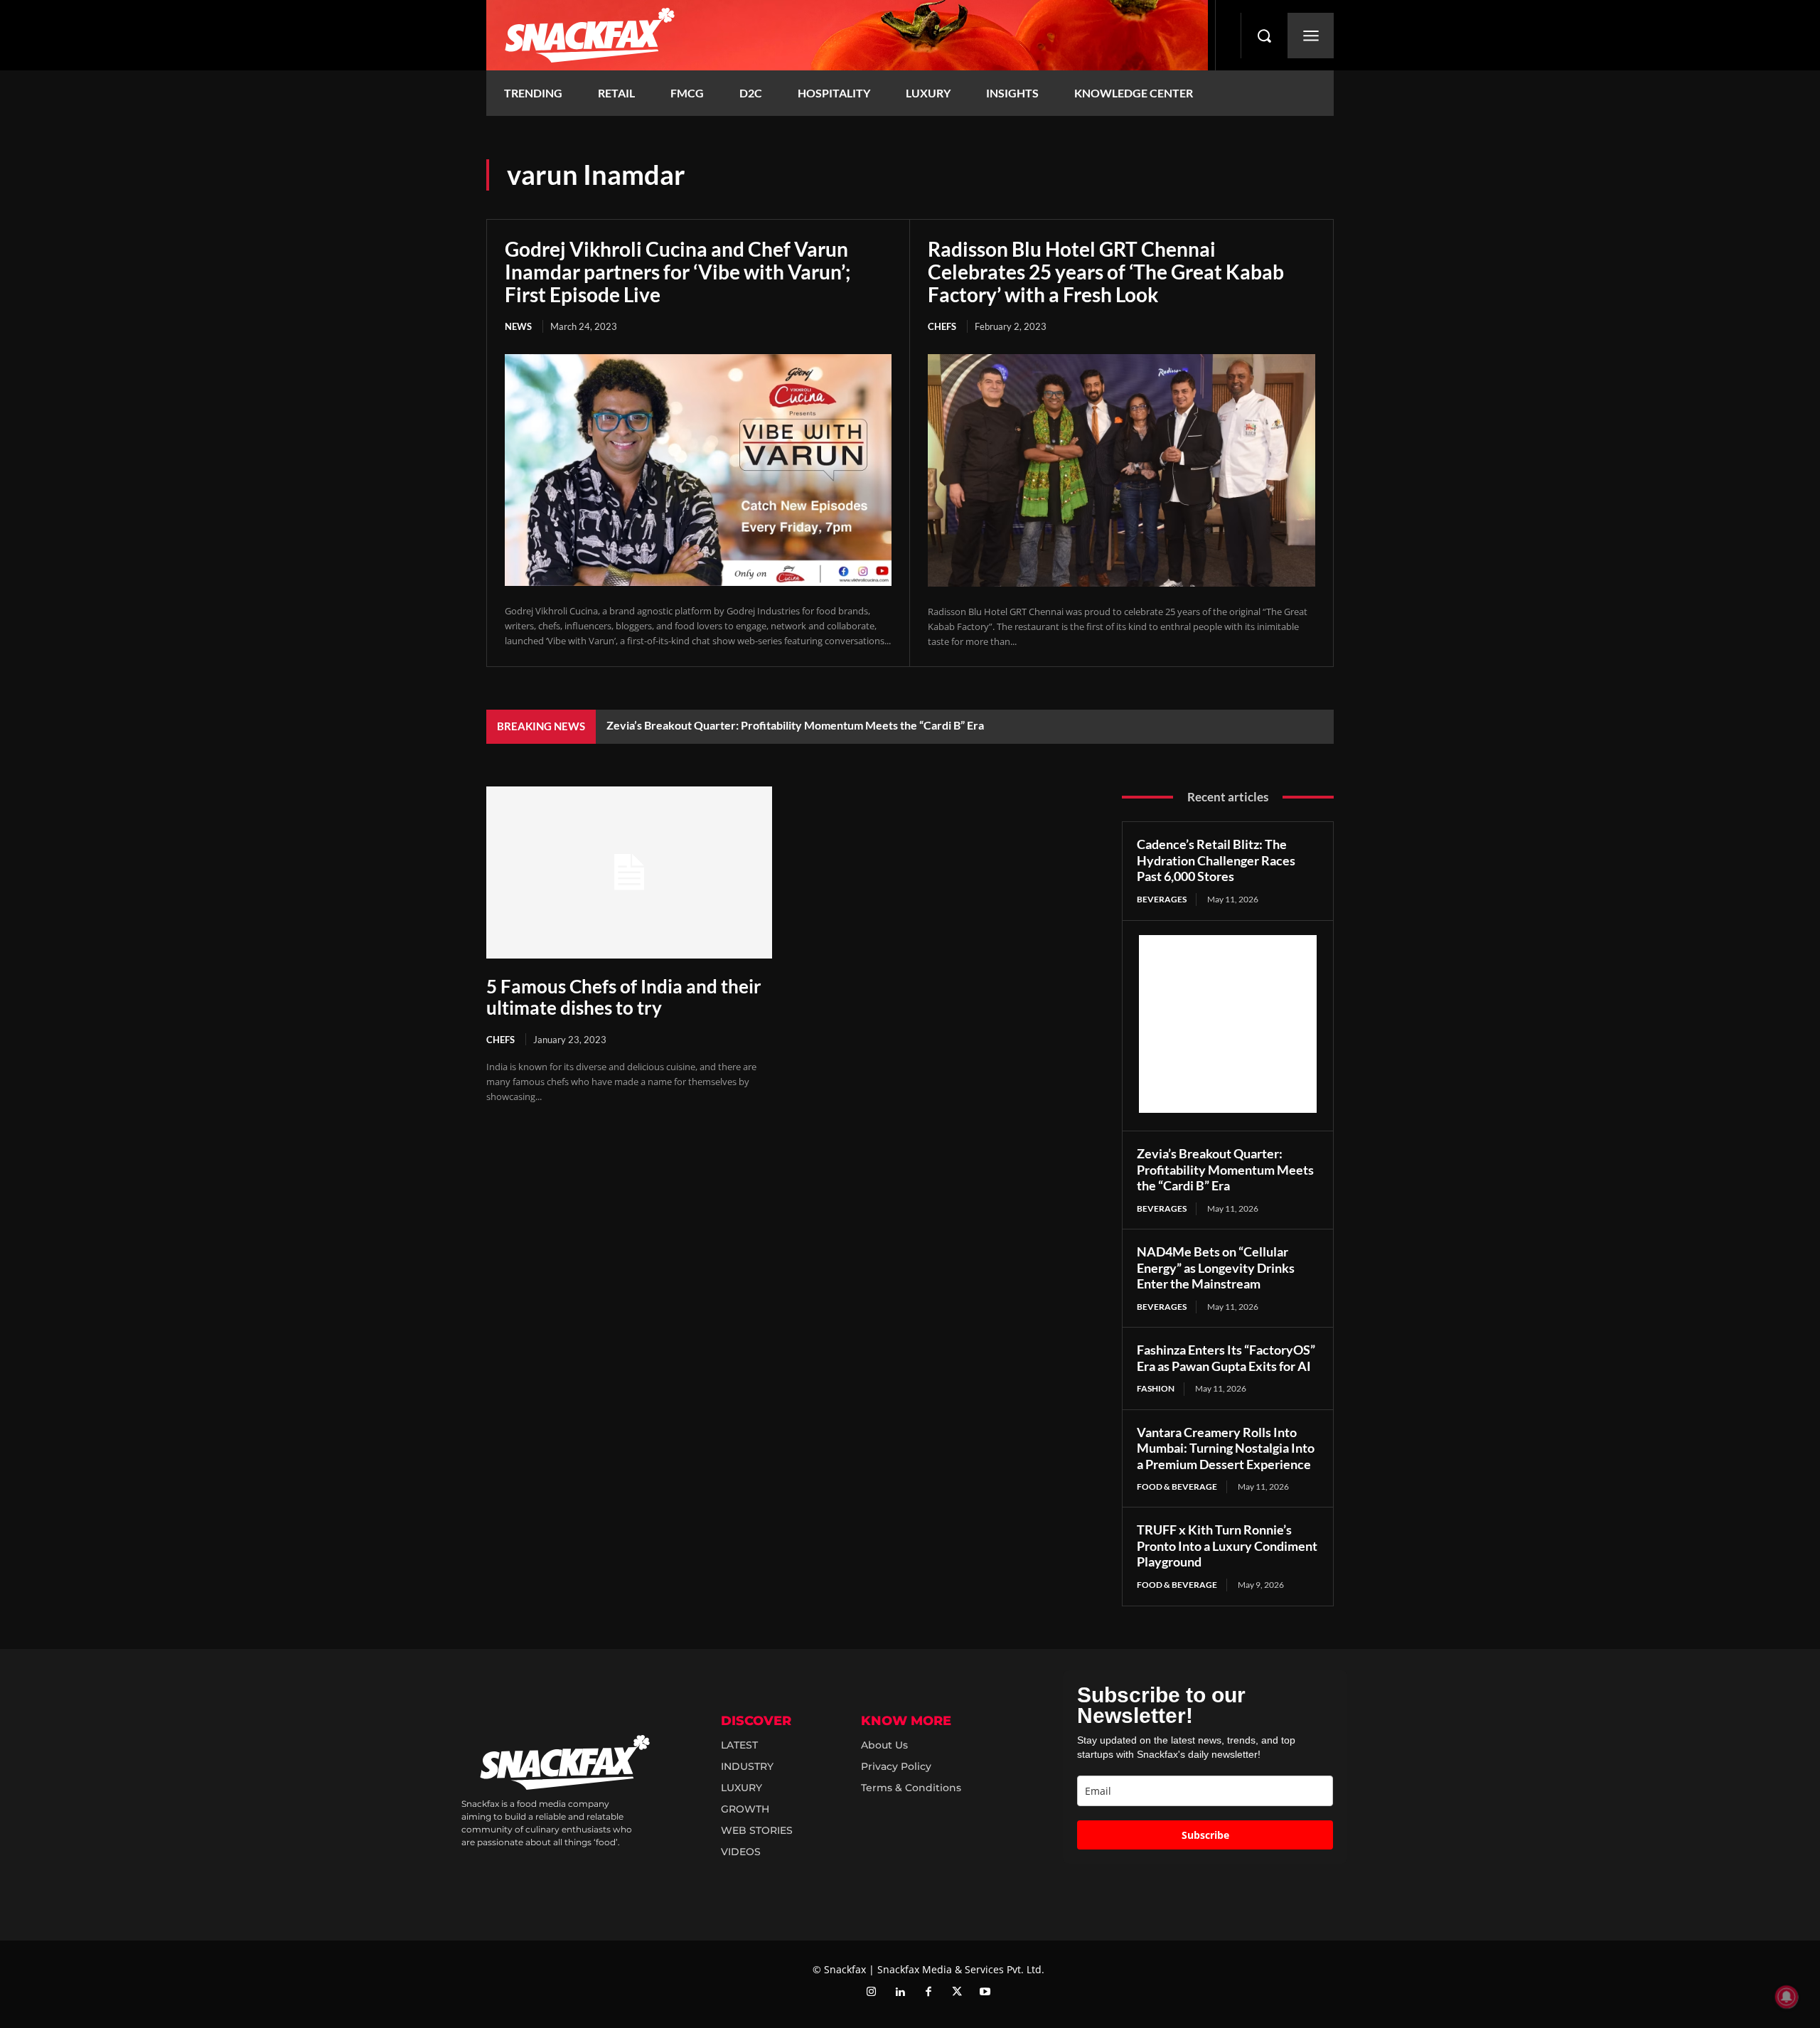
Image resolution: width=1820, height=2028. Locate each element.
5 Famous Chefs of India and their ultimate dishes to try (624, 997)
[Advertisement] (1228, 1024)
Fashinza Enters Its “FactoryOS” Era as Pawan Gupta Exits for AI (1226, 1358)
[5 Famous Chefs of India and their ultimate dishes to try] (629, 872)
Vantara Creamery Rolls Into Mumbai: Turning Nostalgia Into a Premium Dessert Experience (1226, 1448)
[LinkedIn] (900, 1992)
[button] (1264, 36)
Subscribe (1205, 1835)
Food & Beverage (1177, 1487)
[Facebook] (928, 1992)
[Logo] (847, 35)
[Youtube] (985, 1992)
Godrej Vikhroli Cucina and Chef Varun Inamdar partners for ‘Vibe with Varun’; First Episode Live (678, 272)
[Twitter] (957, 1992)
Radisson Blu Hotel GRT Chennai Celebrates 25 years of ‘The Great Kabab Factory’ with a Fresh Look (1106, 272)
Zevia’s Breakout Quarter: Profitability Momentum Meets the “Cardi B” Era (795, 725)
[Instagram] (872, 1992)
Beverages (1162, 899)
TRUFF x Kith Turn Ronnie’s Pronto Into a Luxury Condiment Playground (1227, 1546)
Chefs (942, 326)
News (518, 326)
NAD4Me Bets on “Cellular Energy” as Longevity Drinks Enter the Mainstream (1216, 1267)
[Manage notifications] (1787, 1997)
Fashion (1156, 1388)
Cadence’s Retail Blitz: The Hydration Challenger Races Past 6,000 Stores (1216, 860)
